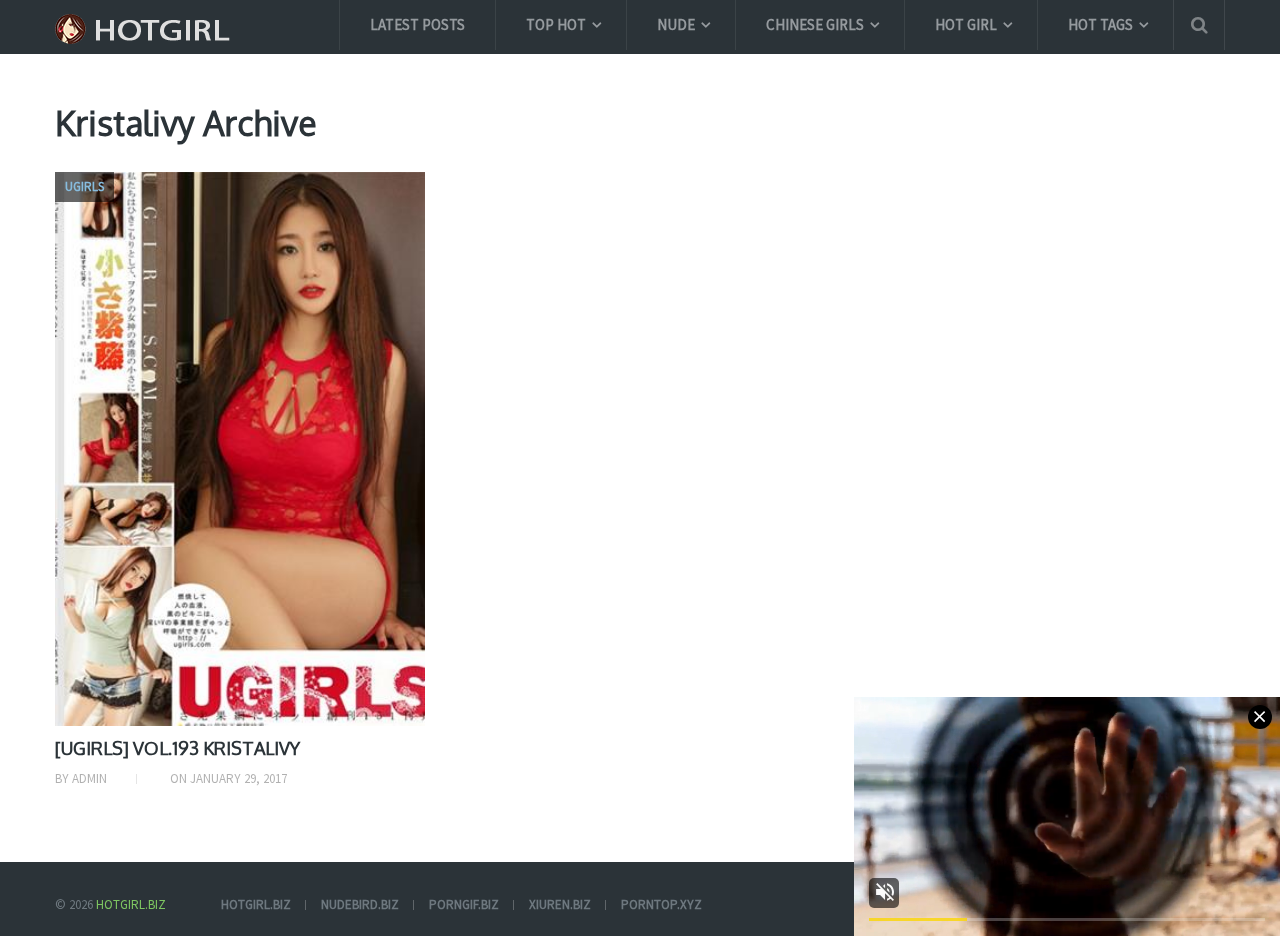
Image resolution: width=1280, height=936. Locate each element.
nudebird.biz (360, 904)
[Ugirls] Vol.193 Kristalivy (177, 748)
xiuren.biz (560, 904)
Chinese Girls (815, 24)
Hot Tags (1100, 24)
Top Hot (556, 24)
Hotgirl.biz (131, 904)
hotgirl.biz (256, 904)
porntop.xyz (661, 904)
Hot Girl (966, 24)
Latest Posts (417, 24)
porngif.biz (464, 904)
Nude (676, 24)
